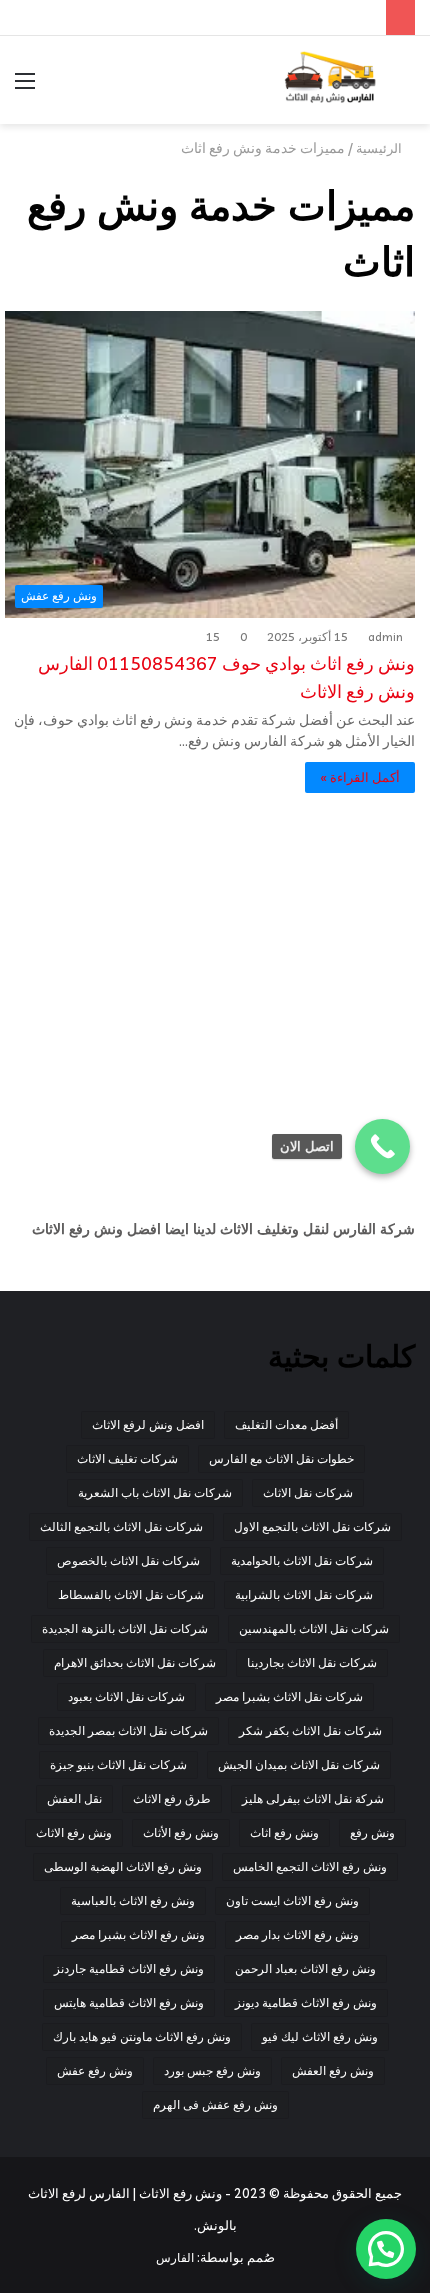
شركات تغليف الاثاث (127, 1458)
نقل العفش (74, 1798)
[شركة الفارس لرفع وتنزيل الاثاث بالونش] (330, 80)
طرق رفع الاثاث (172, 1798)
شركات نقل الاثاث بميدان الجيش (299, 1764)
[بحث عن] (405, 87)
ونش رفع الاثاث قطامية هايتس (129, 2002)
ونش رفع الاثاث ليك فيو (320, 2036)
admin (385, 637)
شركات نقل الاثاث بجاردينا (312, 1662)
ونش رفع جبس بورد (212, 2070)
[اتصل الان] (382, 1146)
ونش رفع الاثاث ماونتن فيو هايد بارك (142, 2036)
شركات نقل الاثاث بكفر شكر (310, 1730)
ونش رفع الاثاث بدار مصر (297, 1934)
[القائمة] (25, 87)
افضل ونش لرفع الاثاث (148, 1424)
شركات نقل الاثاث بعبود (126, 1696)
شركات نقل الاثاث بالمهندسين (314, 1628)
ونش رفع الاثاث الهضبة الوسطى (123, 1866)
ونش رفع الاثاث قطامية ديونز (306, 2002)
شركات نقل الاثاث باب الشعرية (155, 1492)
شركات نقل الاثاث (308, 1492)
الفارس (175, 2257)
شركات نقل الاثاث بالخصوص (128, 1560)
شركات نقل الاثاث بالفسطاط (131, 1594)
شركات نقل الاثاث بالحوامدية (302, 1560)
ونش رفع (372, 1832)
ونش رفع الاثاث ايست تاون (292, 1900)
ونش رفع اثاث (284, 1832)
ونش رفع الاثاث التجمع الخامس (310, 1866)
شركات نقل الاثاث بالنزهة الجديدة (125, 1628)
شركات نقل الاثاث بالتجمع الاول (312, 1526)
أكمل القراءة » (360, 777)
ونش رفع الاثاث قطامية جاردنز (129, 1968)
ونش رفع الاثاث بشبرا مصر (138, 1934)
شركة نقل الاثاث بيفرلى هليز (313, 1798)
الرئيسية (380, 148)
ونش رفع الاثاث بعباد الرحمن (305, 1968)
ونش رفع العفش (333, 2070)
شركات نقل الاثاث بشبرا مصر (289, 1696)
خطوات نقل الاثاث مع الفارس (281, 1458)
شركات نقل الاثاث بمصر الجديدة (128, 1730)
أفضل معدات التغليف (286, 1424)
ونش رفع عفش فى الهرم (215, 2104)
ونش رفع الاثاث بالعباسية (133, 1900)
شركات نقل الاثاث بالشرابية (304, 1594)
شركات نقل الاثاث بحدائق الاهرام (135, 1662)
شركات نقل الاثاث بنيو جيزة (118, 1764)
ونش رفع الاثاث (74, 1832)
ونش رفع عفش (95, 2070)
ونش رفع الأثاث (181, 1832)
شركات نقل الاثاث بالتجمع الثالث (121, 1526)
